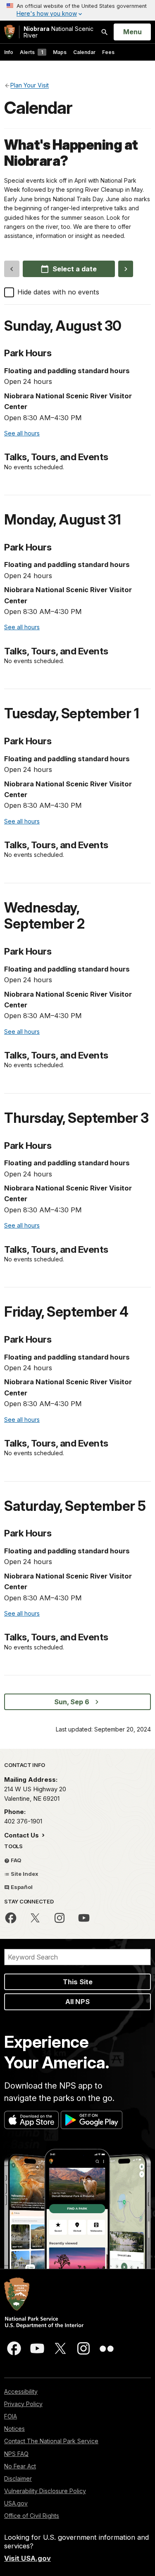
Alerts (31, 52)
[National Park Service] (10, 32)
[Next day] (126, 269)
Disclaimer (18, 2478)
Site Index (24, 1874)
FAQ (15, 1860)
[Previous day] (12, 269)
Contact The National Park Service (51, 2441)
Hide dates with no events (58, 292)
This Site (78, 1982)
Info (9, 52)
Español (21, 1887)
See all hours (22, 433)
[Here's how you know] (77, 10)
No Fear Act (20, 2466)
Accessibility (21, 2391)
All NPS (77, 2002)
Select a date (75, 269)
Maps (60, 52)
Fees (108, 52)
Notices (14, 2429)
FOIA (11, 2416)
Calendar (84, 52)
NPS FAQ (16, 2454)
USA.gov (16, 2503)
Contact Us (22, 1835)
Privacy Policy (23, 2404)
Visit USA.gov (27, 2558)
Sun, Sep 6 (72, 1702)
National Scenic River (58, 32)
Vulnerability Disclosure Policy (45, 2491)
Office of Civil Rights (32, 2516)
